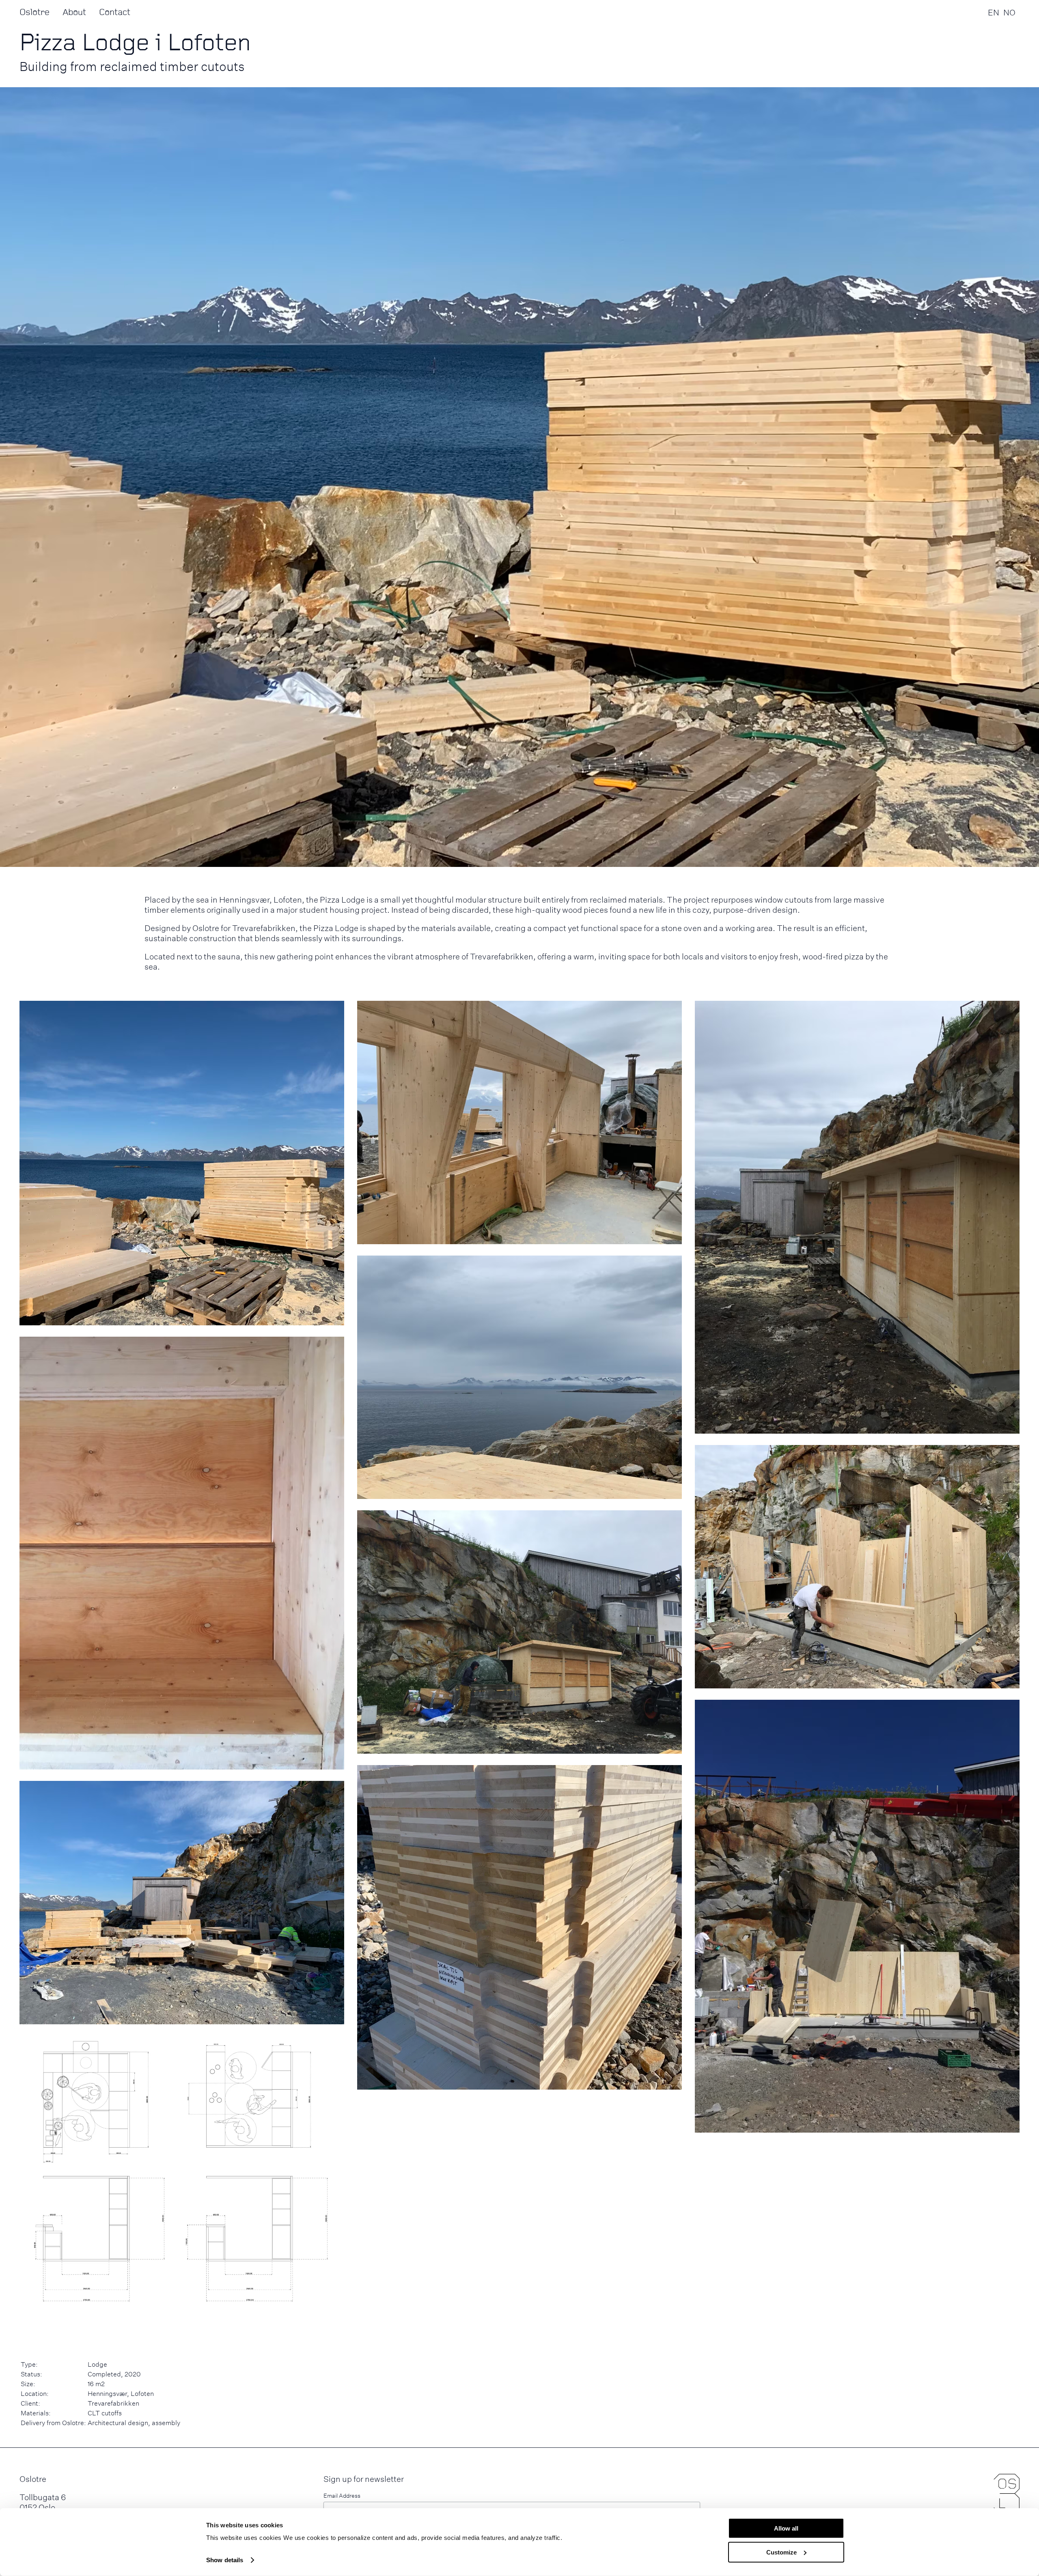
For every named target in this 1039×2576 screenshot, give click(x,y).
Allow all (786, 2528)
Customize (781, 2552)
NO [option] (1009, 12)
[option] (1009, 12)
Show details (225, 2560)
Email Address (342, 2495)
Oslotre (34, 12)
